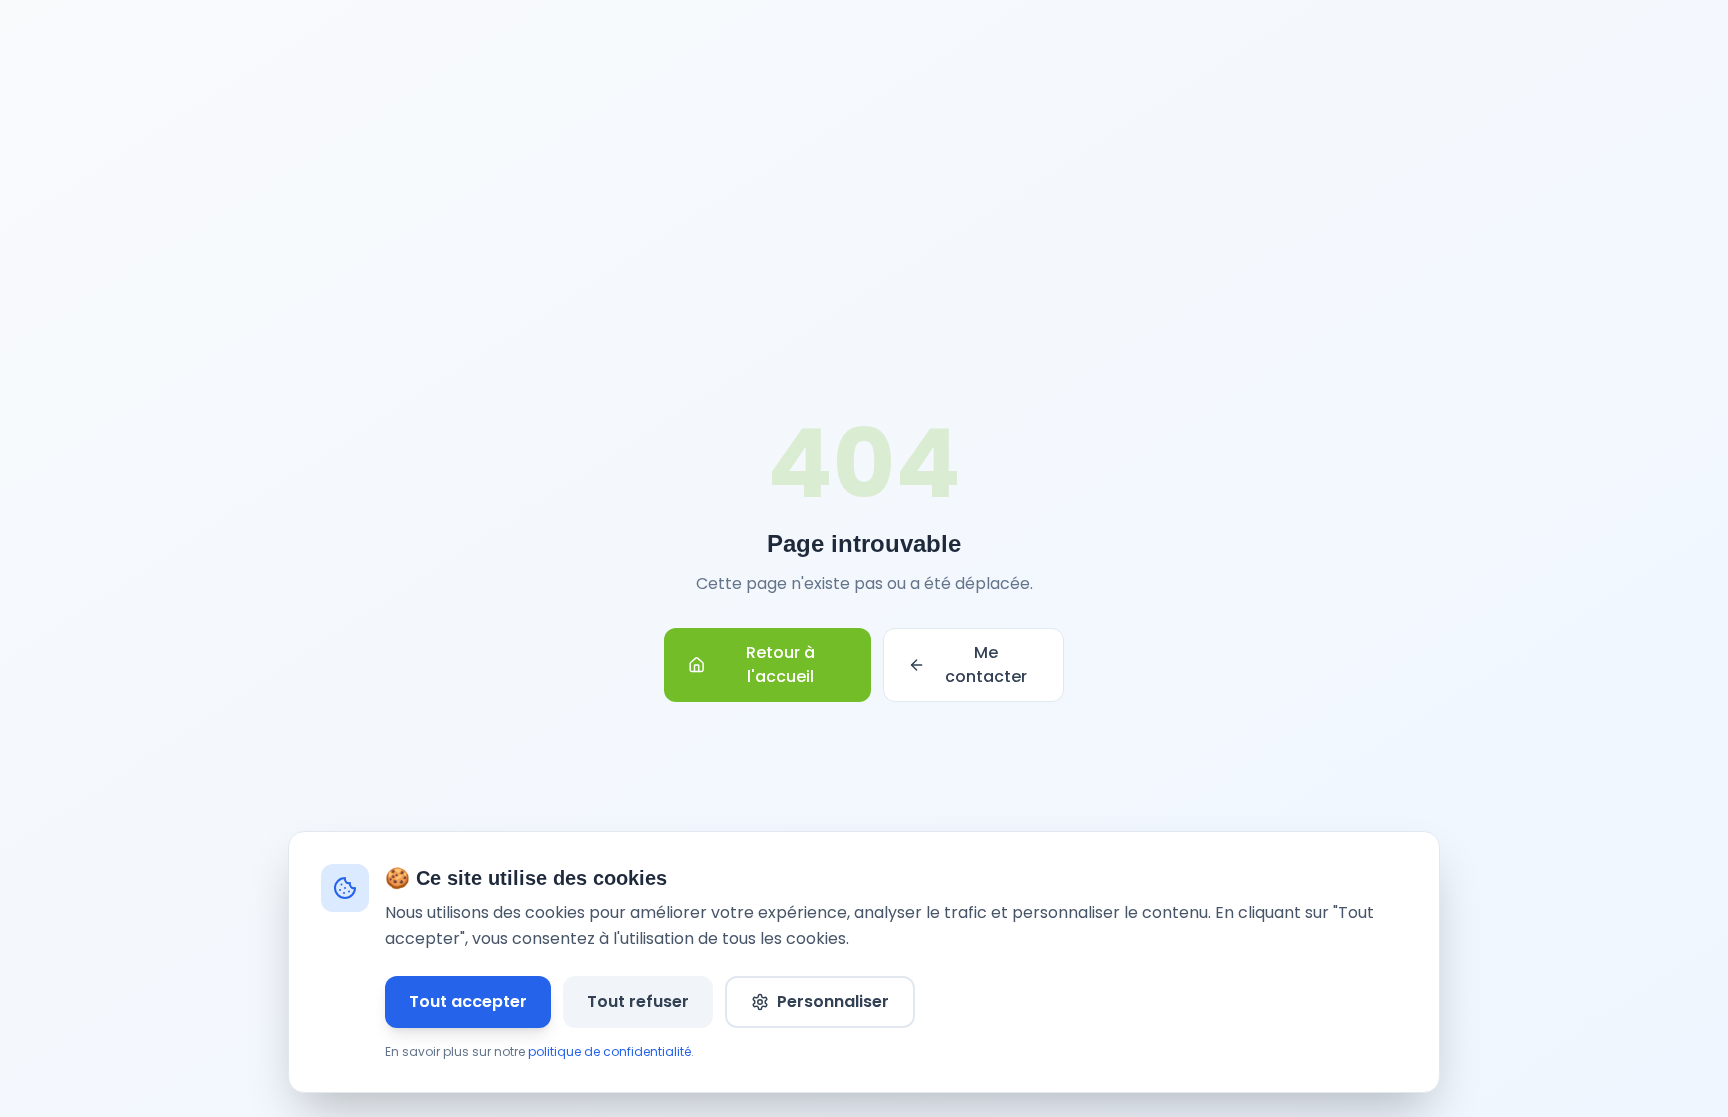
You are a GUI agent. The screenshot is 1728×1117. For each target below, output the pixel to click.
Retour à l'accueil (780, 664)
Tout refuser (638, 1001)
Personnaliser (833, 1001)
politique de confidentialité (609, 1051)
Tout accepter (468, 1001)
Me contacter (986, 664)
